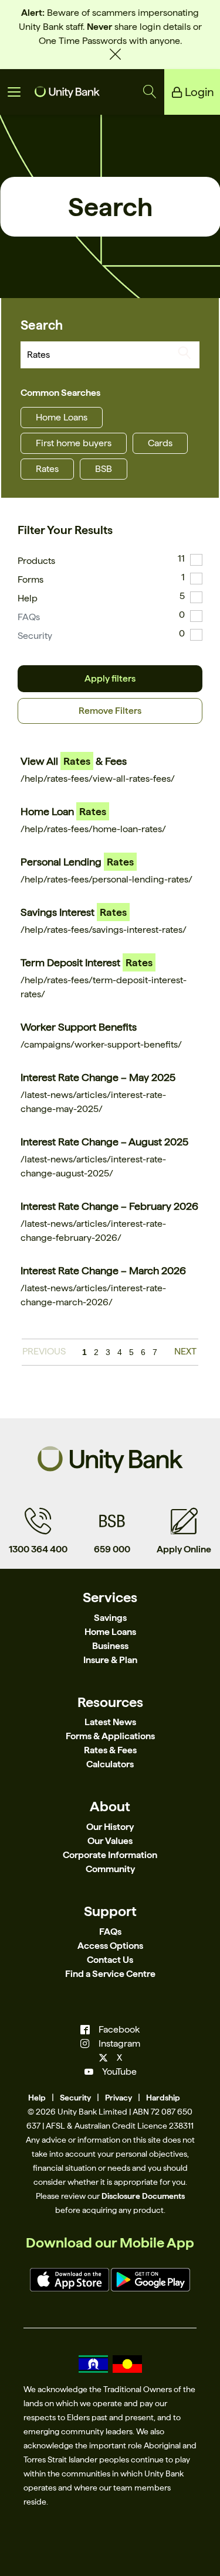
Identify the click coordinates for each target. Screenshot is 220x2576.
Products (36, 561)
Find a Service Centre (110, 1974)
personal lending (77, 862)
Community (110, 1869)
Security (35, 636)
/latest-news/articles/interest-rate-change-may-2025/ (93, 1102)
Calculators (110, 1764)
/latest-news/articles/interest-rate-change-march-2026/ (93, 1295)
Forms (31, 579)
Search (42, 325)
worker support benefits (79, 1027)
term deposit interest (87, 962)
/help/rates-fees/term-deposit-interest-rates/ (104, 987)
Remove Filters (110, 711)
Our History (110, 1827)
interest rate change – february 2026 (109, 1206)
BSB (104, 469)
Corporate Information (110, 1855)
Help (28, 598)
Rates (47, 469)
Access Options (110, 1946)
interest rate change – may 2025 (98, 1077)
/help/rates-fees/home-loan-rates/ (93, 829)
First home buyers (74, 443)
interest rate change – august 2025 (104, 1142)
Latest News (110, 1722)
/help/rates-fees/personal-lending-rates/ (106, 879)
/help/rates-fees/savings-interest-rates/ (104, 930)
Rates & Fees (110, 1750)
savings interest (74, 912)
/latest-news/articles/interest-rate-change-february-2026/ (93, 1231)
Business (110, 1646)
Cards (160, 443)
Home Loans (62, 417)
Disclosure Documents (143, 2196)
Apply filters (110, 678)
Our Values (110, 1841)
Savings (110, 1618)
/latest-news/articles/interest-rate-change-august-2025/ (93, 1166)
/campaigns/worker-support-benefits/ (101, 1044)
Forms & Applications (110, 1736)
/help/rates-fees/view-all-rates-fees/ (98, 779)
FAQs (29, 617)
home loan (63, 811)
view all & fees (74, 761)
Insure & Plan (110, 1660)
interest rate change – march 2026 (103, 1270)
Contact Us (110, 1960)
